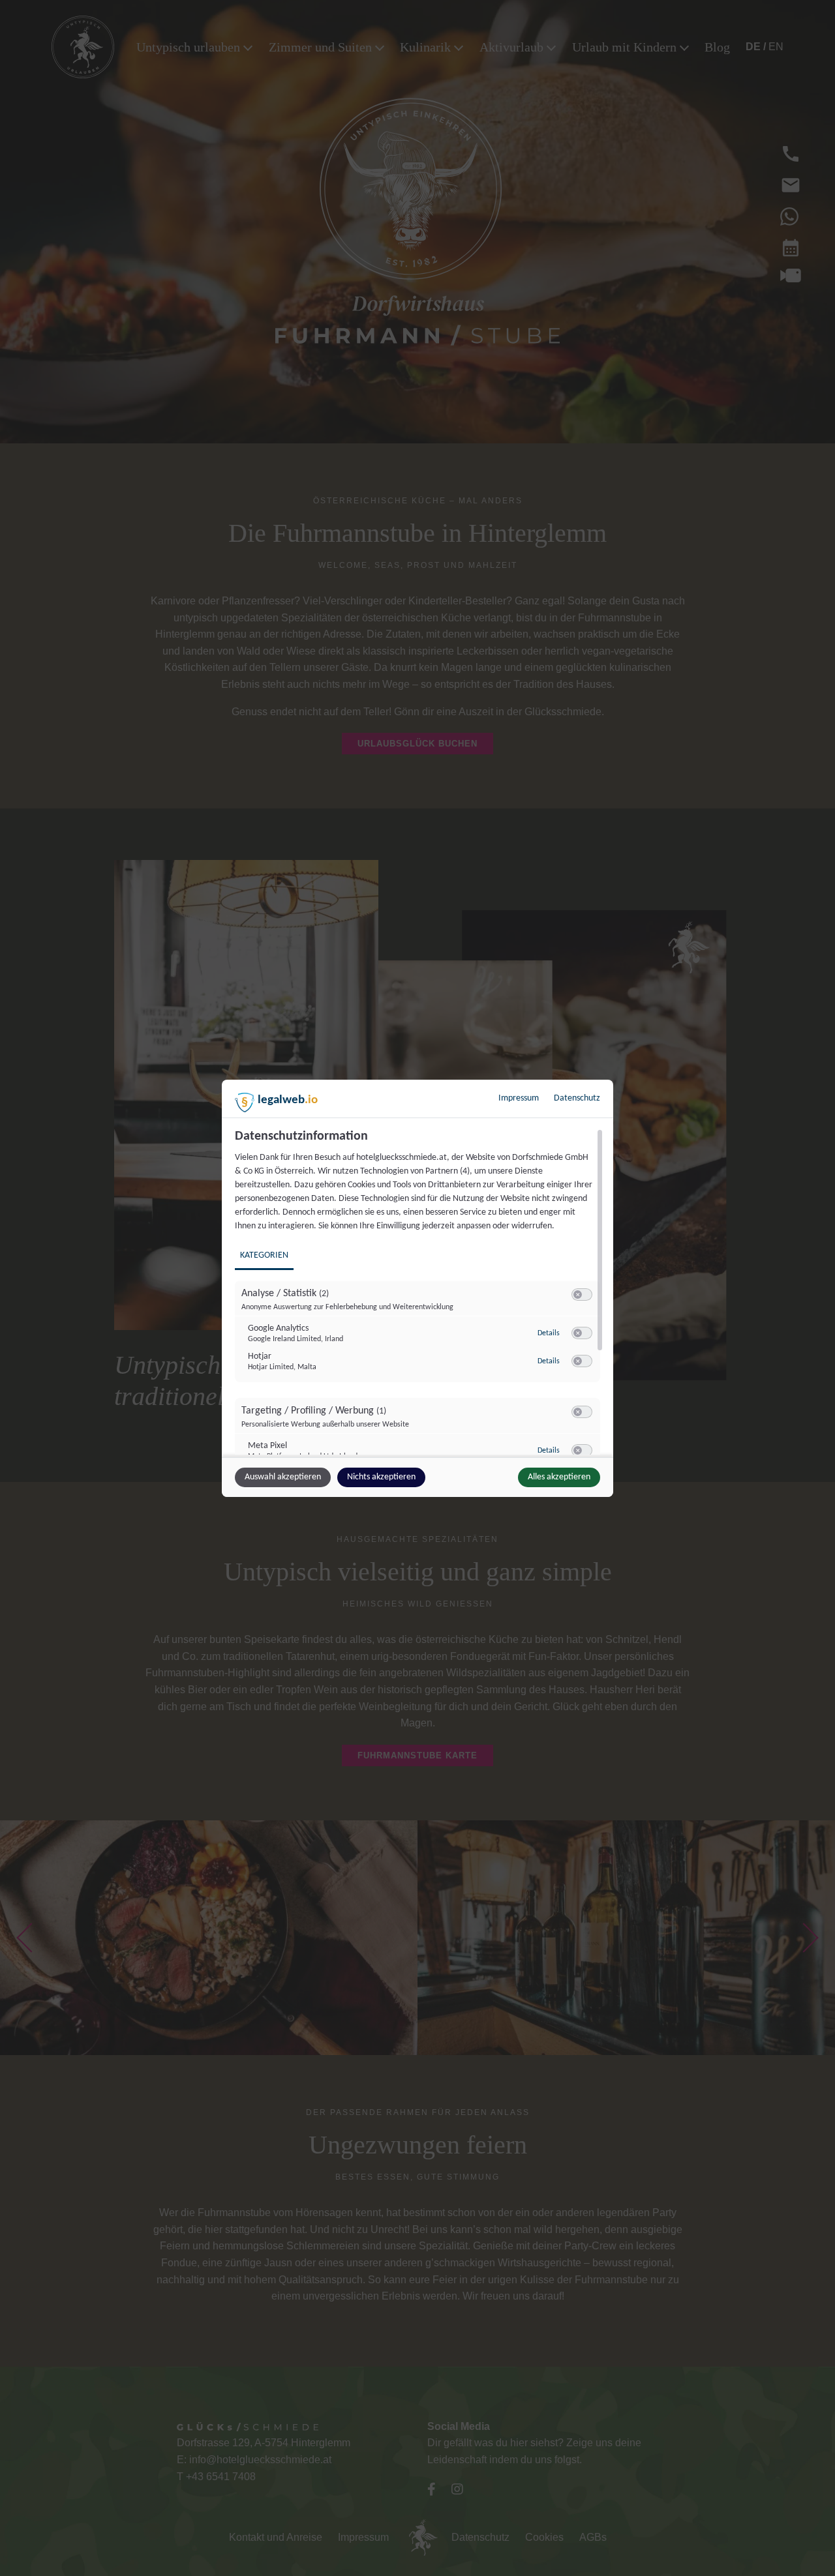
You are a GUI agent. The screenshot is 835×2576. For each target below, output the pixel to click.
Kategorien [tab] (264, 1255)
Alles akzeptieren (559, 1477)
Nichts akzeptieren (381, 1477)
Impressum (519, 1098)
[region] (419, 1292)
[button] (578, 1295)
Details (549, 1333)
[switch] (582, 1295)
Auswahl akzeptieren (283, 1477)
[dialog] (417, 1288)
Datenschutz (577, 1098)
